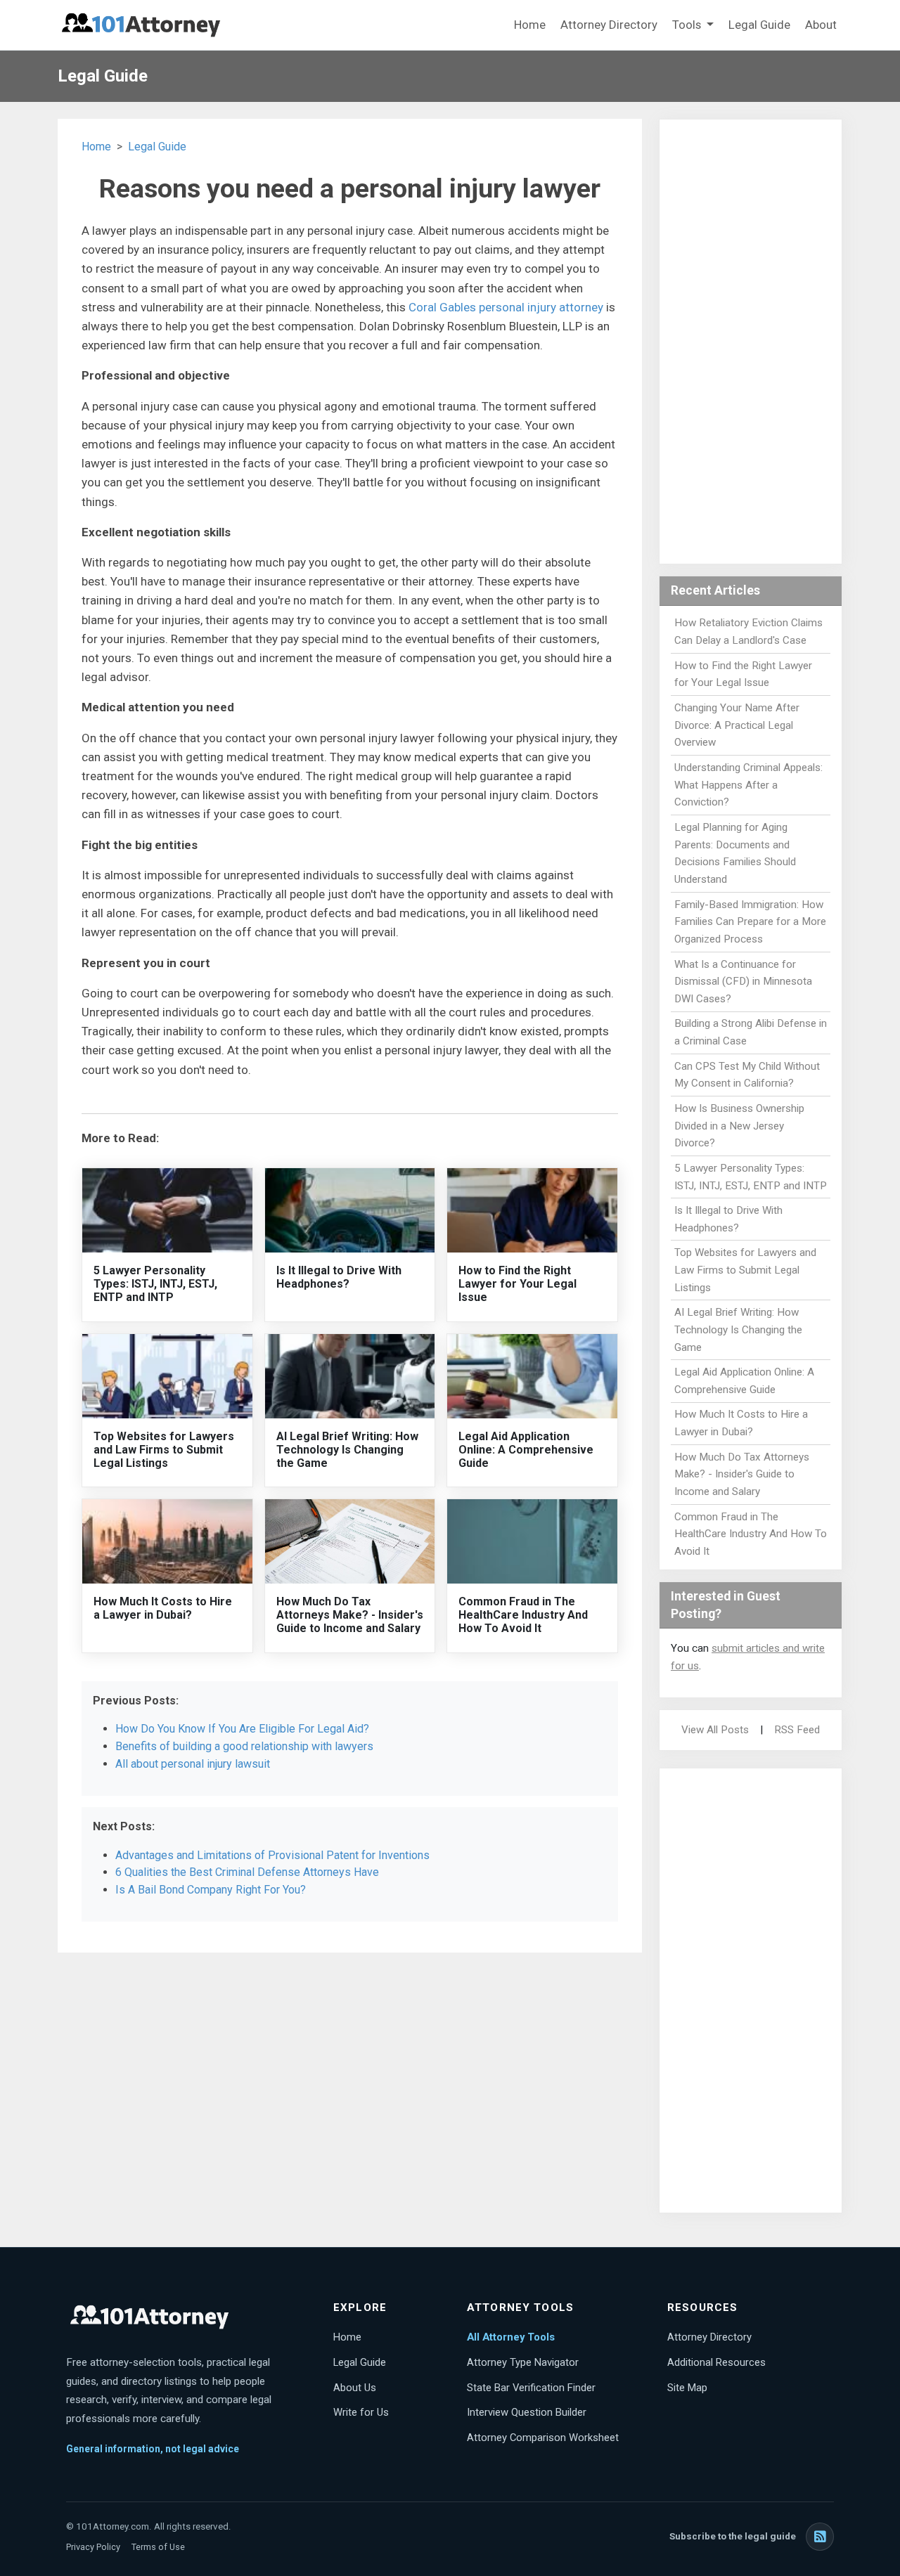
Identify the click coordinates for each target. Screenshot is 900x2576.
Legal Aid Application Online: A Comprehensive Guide (526, 1450)
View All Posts (715, 1730)
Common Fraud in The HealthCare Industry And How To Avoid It (523, 1615)
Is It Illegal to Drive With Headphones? (339, 1277)
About (821, 25)
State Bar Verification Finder (531, 2388)
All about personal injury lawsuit (193, 1764)
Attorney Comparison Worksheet (543, 2438)
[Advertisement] (751, 342)
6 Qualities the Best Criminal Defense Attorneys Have (247, 1872)
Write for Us (361, 2412)
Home (530, 25)
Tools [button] (688, 25)
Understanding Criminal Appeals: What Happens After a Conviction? (748, 785)
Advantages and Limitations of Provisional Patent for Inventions (272, 1855)
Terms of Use (158, 2547)
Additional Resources (716, 2362)
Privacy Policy (93, 2547)
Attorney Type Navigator (523, 2362)
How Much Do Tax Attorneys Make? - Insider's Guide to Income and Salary (350, 1615)
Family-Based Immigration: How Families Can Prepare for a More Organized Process (750, 922)
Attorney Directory (609, 25)
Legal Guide (759, 25)
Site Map (687, 2388)
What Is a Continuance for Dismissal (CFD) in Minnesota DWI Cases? (743, 982)
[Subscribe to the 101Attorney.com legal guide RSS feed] (820, 2537)
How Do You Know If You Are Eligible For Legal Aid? (242, 1729)
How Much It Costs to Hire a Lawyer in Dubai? (163, 1608)
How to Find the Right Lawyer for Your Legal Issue (517, 1284)
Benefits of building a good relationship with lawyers (244, 1746)
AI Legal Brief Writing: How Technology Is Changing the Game (347, 1450)
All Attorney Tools (511, 2337)
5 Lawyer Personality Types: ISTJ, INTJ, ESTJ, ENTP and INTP (155, 1284)
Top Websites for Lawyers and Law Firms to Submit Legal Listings (164, 1450)
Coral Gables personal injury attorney (506, 307)
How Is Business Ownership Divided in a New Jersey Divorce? (739, 1126)
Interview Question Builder (527, 2412)
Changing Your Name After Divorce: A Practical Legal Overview (737, 725)
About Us (355, 2388)
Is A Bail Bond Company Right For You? (211, 1890)
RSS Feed (797, 1730)
